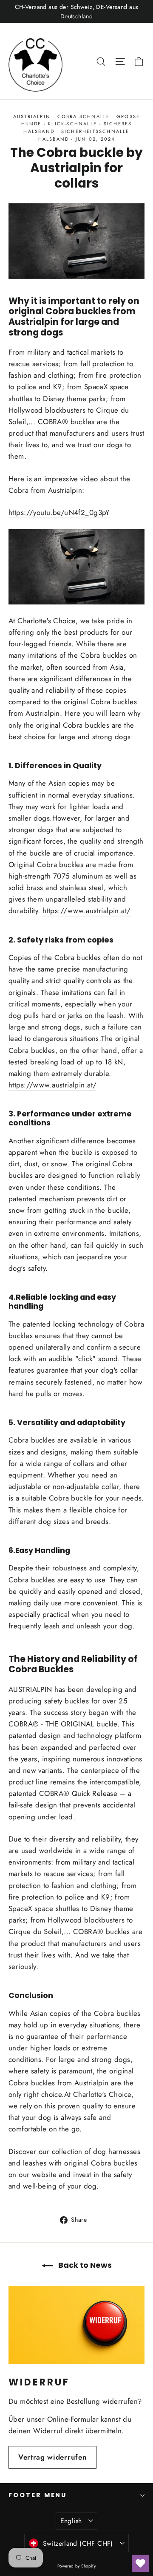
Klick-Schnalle (72, 124)
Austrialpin (32, 116)
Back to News (84, 2265)
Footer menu (38, 2495)
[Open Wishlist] (140, 2563)
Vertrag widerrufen (52, 2457)
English (71, 2521)
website (44, 2174)
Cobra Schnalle (84, 116)
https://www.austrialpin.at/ (86, 911)
